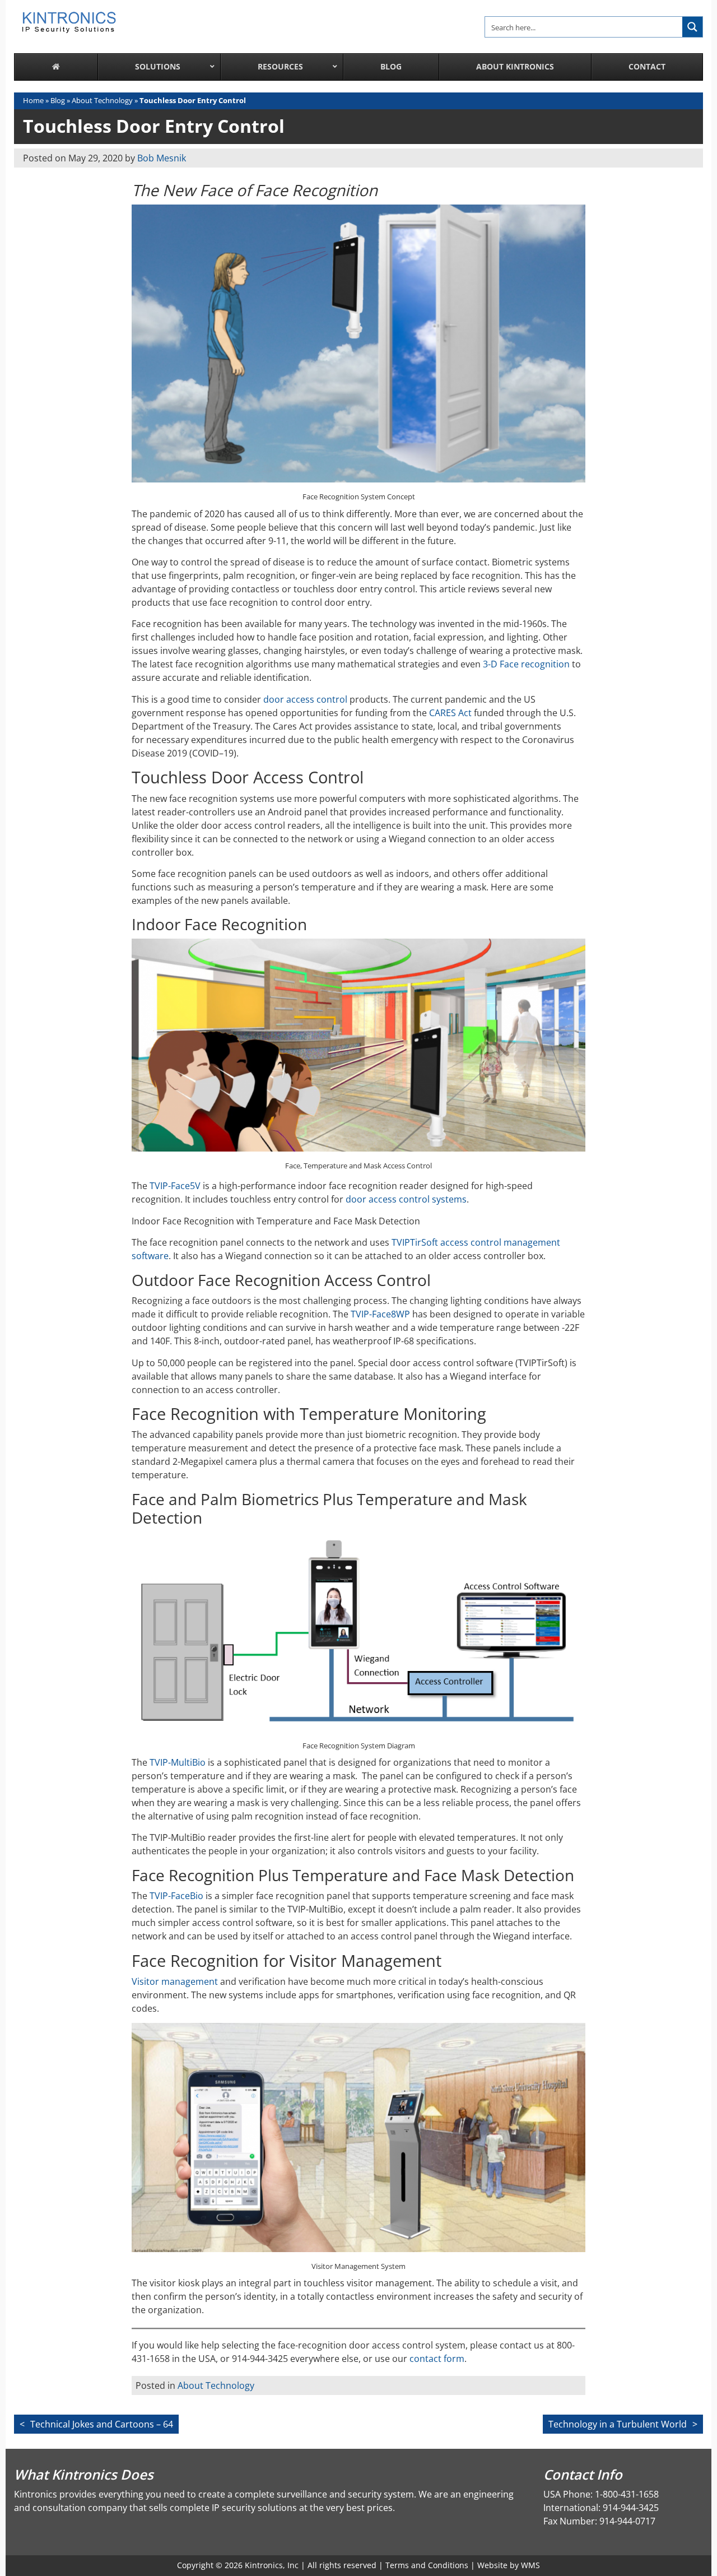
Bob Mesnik (162, 158)
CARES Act (450, 713)
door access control (305, 699)
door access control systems (406, 1199)
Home (33, 100)
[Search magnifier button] (692, 27)
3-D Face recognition (526, 664)
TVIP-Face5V (175, 1186)
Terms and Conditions (427, 2565)
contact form (437, 2359)
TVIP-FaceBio (176, 1896)
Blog (58, 100)
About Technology (102, 100)
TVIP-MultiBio (178, 1762)
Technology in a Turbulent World (618, 2424)
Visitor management (175, 1981)
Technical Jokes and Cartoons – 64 (102, 2424)
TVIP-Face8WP (380, 1314)
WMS (530, 2565)
